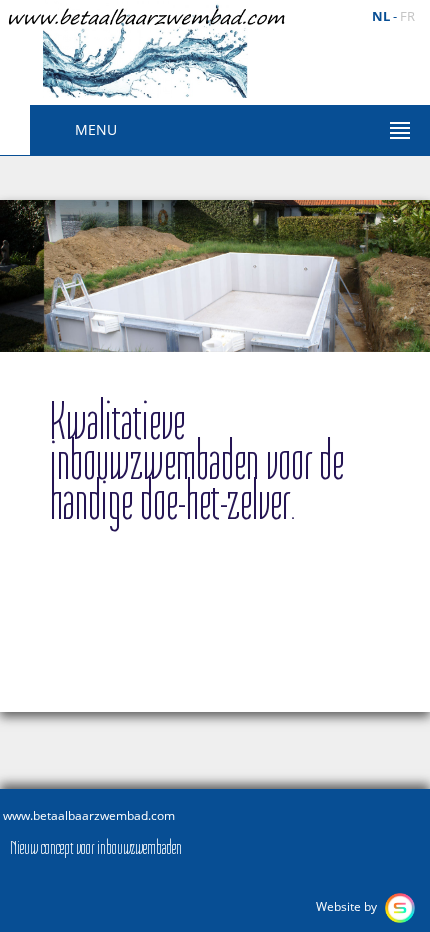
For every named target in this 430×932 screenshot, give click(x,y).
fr (407, 16)
